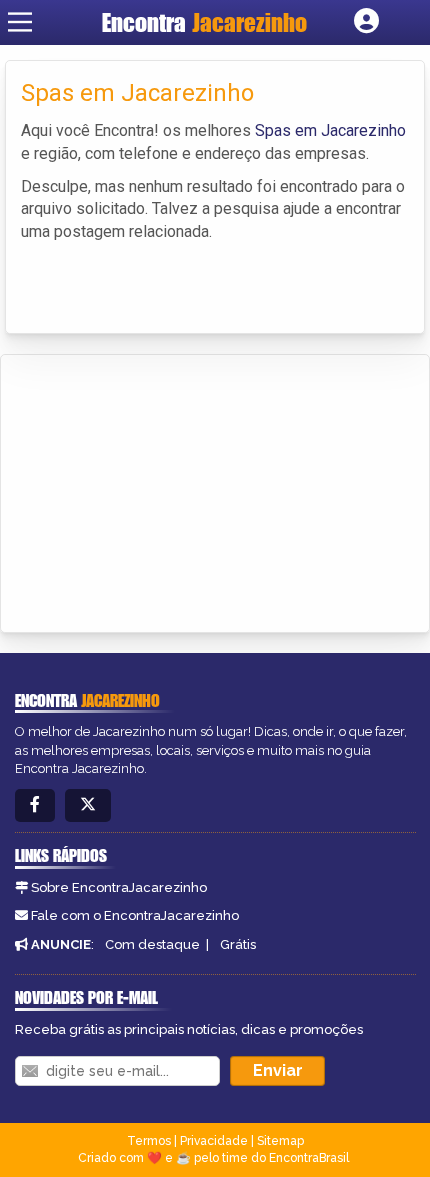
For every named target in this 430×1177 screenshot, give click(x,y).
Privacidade (214, 1141)
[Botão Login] (366, 22)
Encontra (204, 22)
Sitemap (280, 1141)
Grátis (238, 944)
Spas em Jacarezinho (330, 130)
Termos (149, 1141)
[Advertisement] (166, 490)
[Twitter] (88, 805)
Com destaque (152, 944)
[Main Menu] (20, 22)
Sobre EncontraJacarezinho (119, 887)
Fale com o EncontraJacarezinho (135, 915)
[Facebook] (35, 805)
